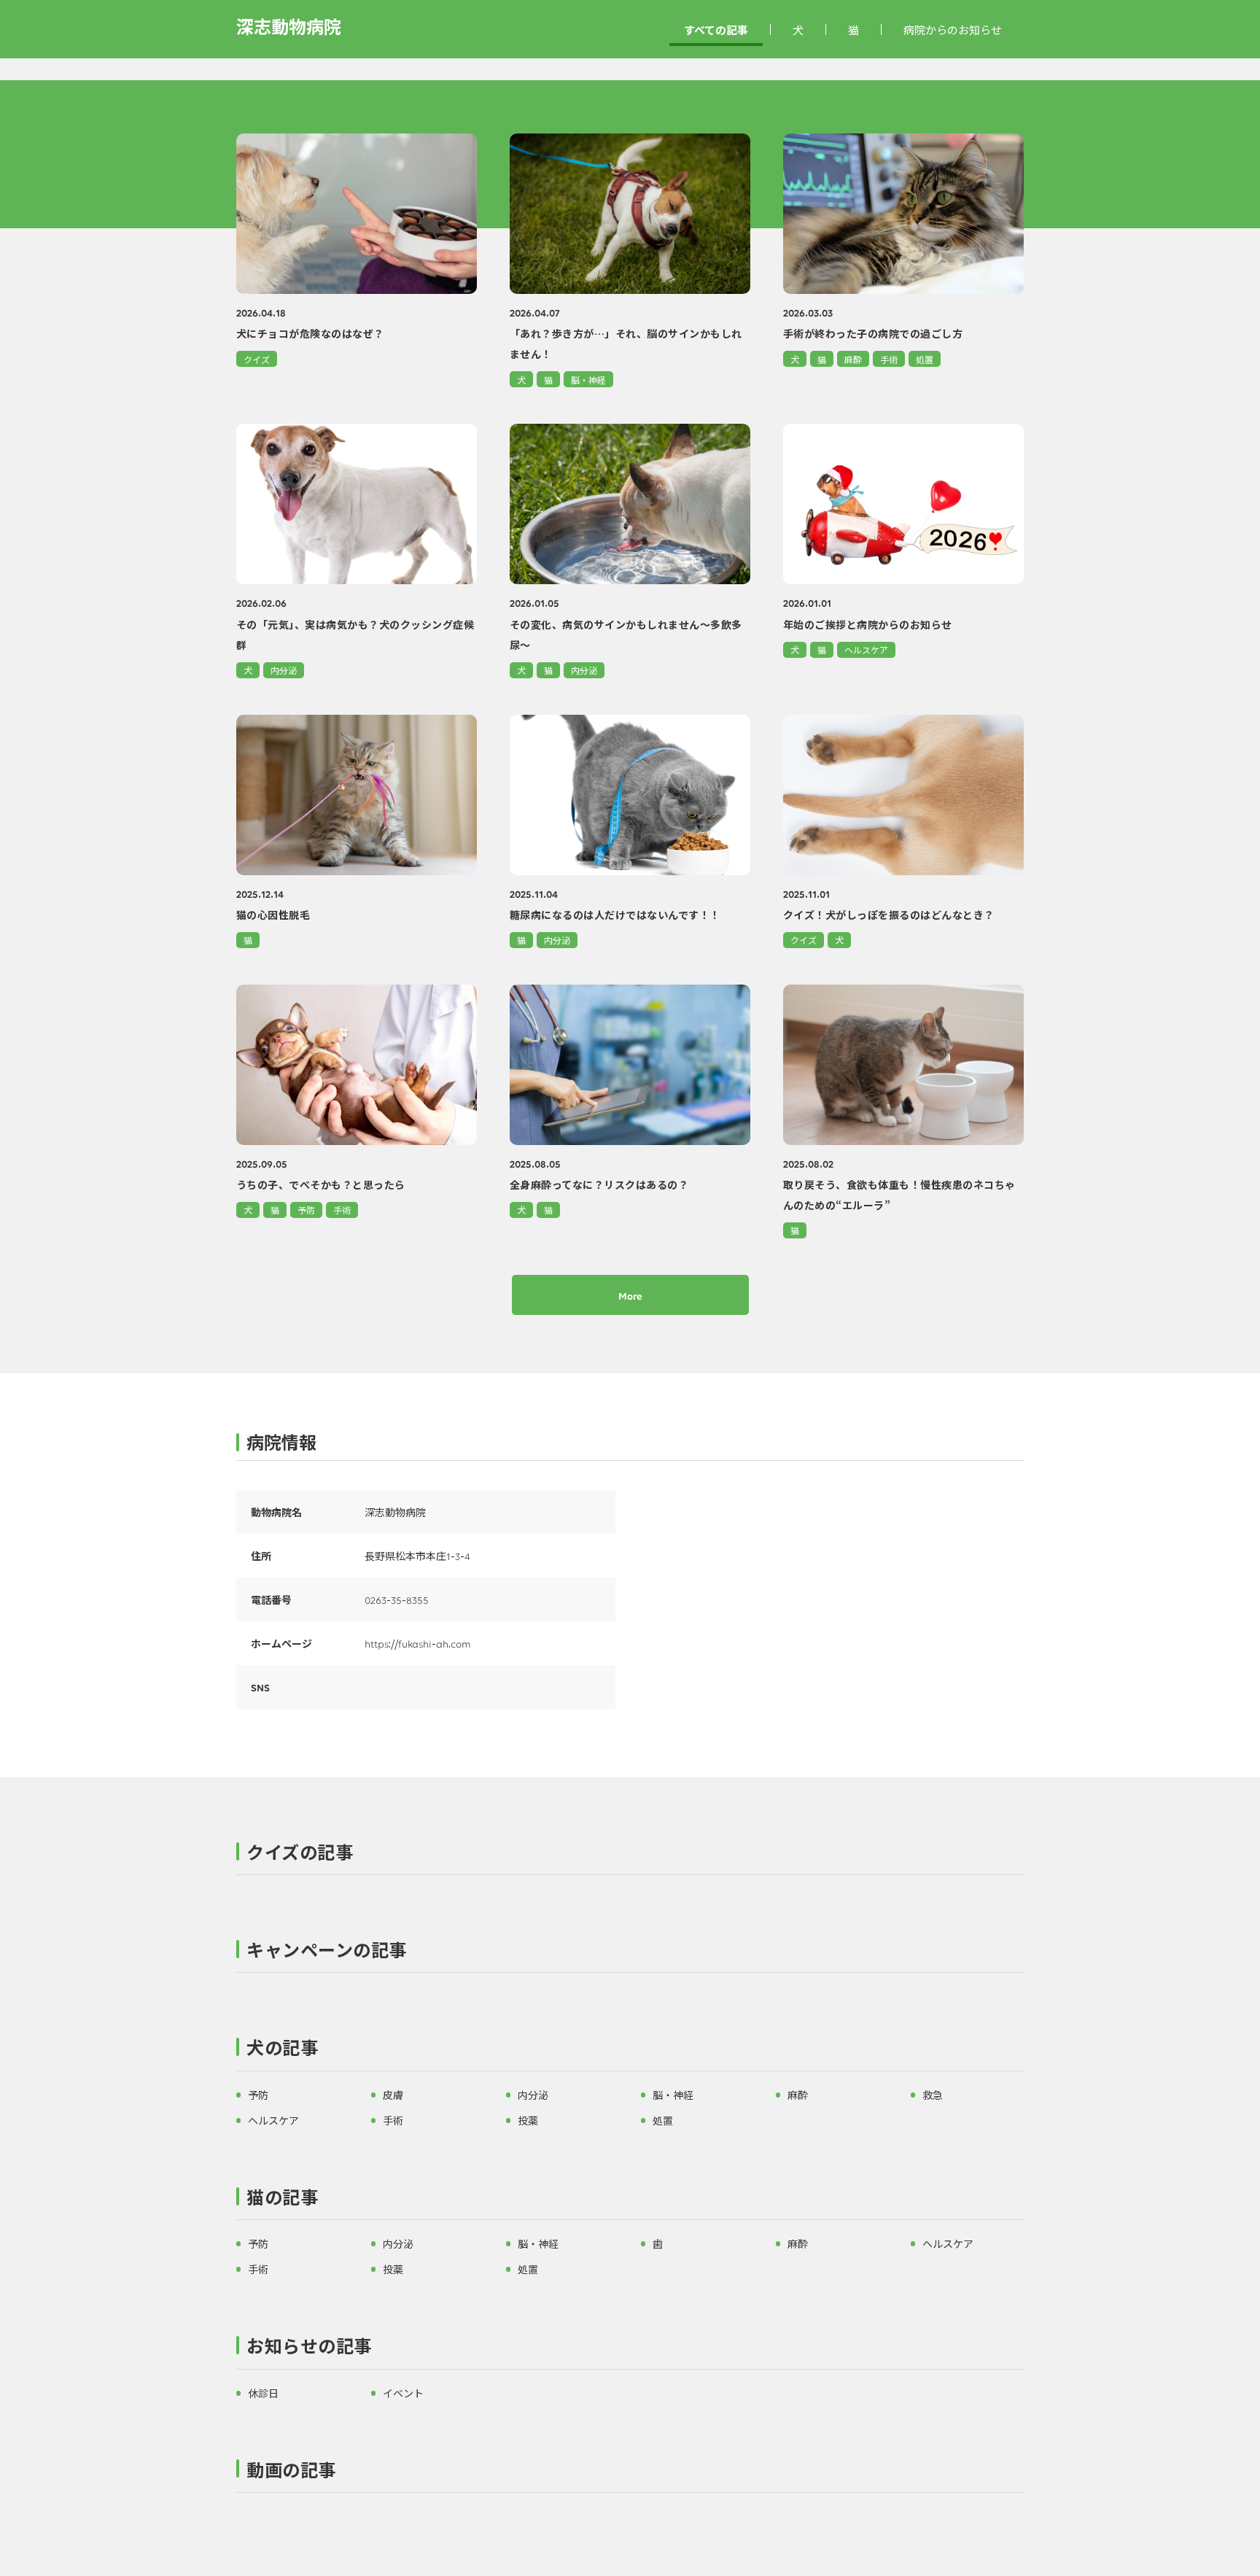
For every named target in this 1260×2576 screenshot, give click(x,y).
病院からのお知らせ (953, 30)
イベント (403, 2393)
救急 (933, 2095)
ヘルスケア (866, 649)
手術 (889, 359)
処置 (925, 359)
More (630, 1295)
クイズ (257, 359)
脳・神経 (588, 380)
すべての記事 (716, 30)
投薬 (528, 2120)
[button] (630, 1855)
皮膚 (393, 2095)
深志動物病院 (289, 26)
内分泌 (284, 670)
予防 (306, 1210)
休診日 (263, 2393)
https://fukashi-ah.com (418, 1643)
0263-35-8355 (397, 1599)
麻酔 (853, 359)
